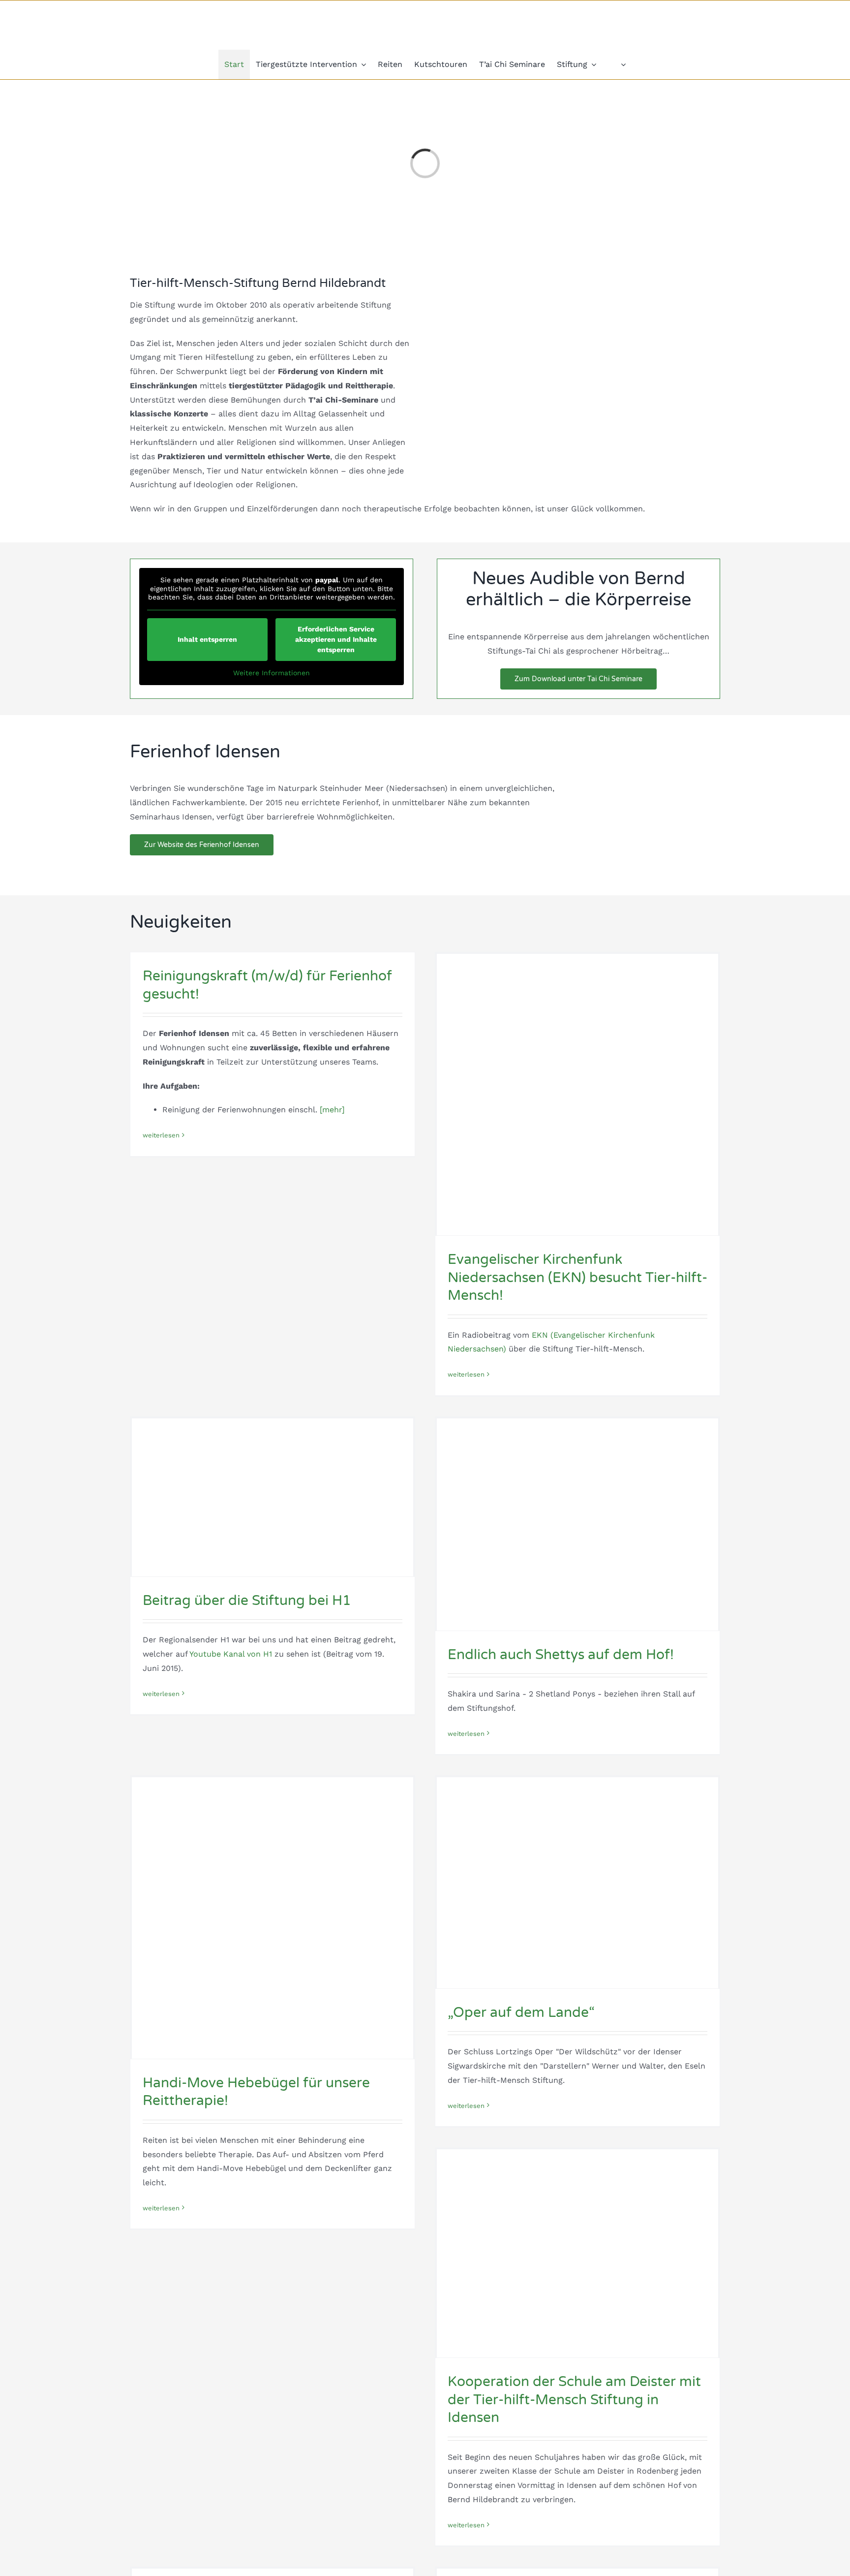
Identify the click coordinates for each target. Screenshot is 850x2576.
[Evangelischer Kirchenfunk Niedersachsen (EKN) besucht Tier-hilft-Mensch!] (577, 1095)
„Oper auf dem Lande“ (521, 2012)
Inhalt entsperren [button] (207, 639)
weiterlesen (161, 1135)
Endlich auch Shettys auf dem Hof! (561, 1655)
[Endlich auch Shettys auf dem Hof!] (577, 1524)
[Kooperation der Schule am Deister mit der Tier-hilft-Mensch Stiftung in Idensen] (577, 2253)
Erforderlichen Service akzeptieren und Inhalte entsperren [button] (336, 639)
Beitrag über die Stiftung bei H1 (247, 1601)
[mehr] (331, 1110)
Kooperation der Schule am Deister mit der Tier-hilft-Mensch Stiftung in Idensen (574, 2400)
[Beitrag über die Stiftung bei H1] (273, 1497)
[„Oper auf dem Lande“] (577, 1883)
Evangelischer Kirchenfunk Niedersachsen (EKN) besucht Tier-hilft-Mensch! (577, 1277)
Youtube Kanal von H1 (231, 1654)
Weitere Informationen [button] (272, 673)
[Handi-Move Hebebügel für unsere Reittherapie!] (273, 1918)
